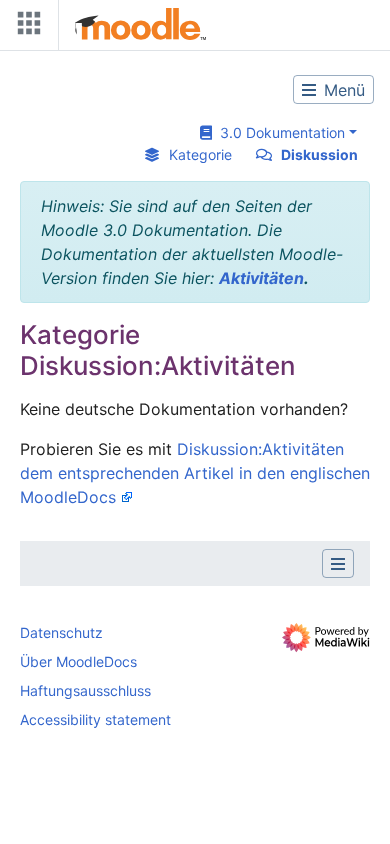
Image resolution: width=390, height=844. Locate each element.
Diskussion (319, 154)
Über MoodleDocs (78, 661)
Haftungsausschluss (85, 690)
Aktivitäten (261, 278)
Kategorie (200, 154)
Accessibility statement (95, 719)
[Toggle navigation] (25, 27)
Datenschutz (61, 632)
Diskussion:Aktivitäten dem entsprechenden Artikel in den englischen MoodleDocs (195, 473)
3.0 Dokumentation (278, 132)
